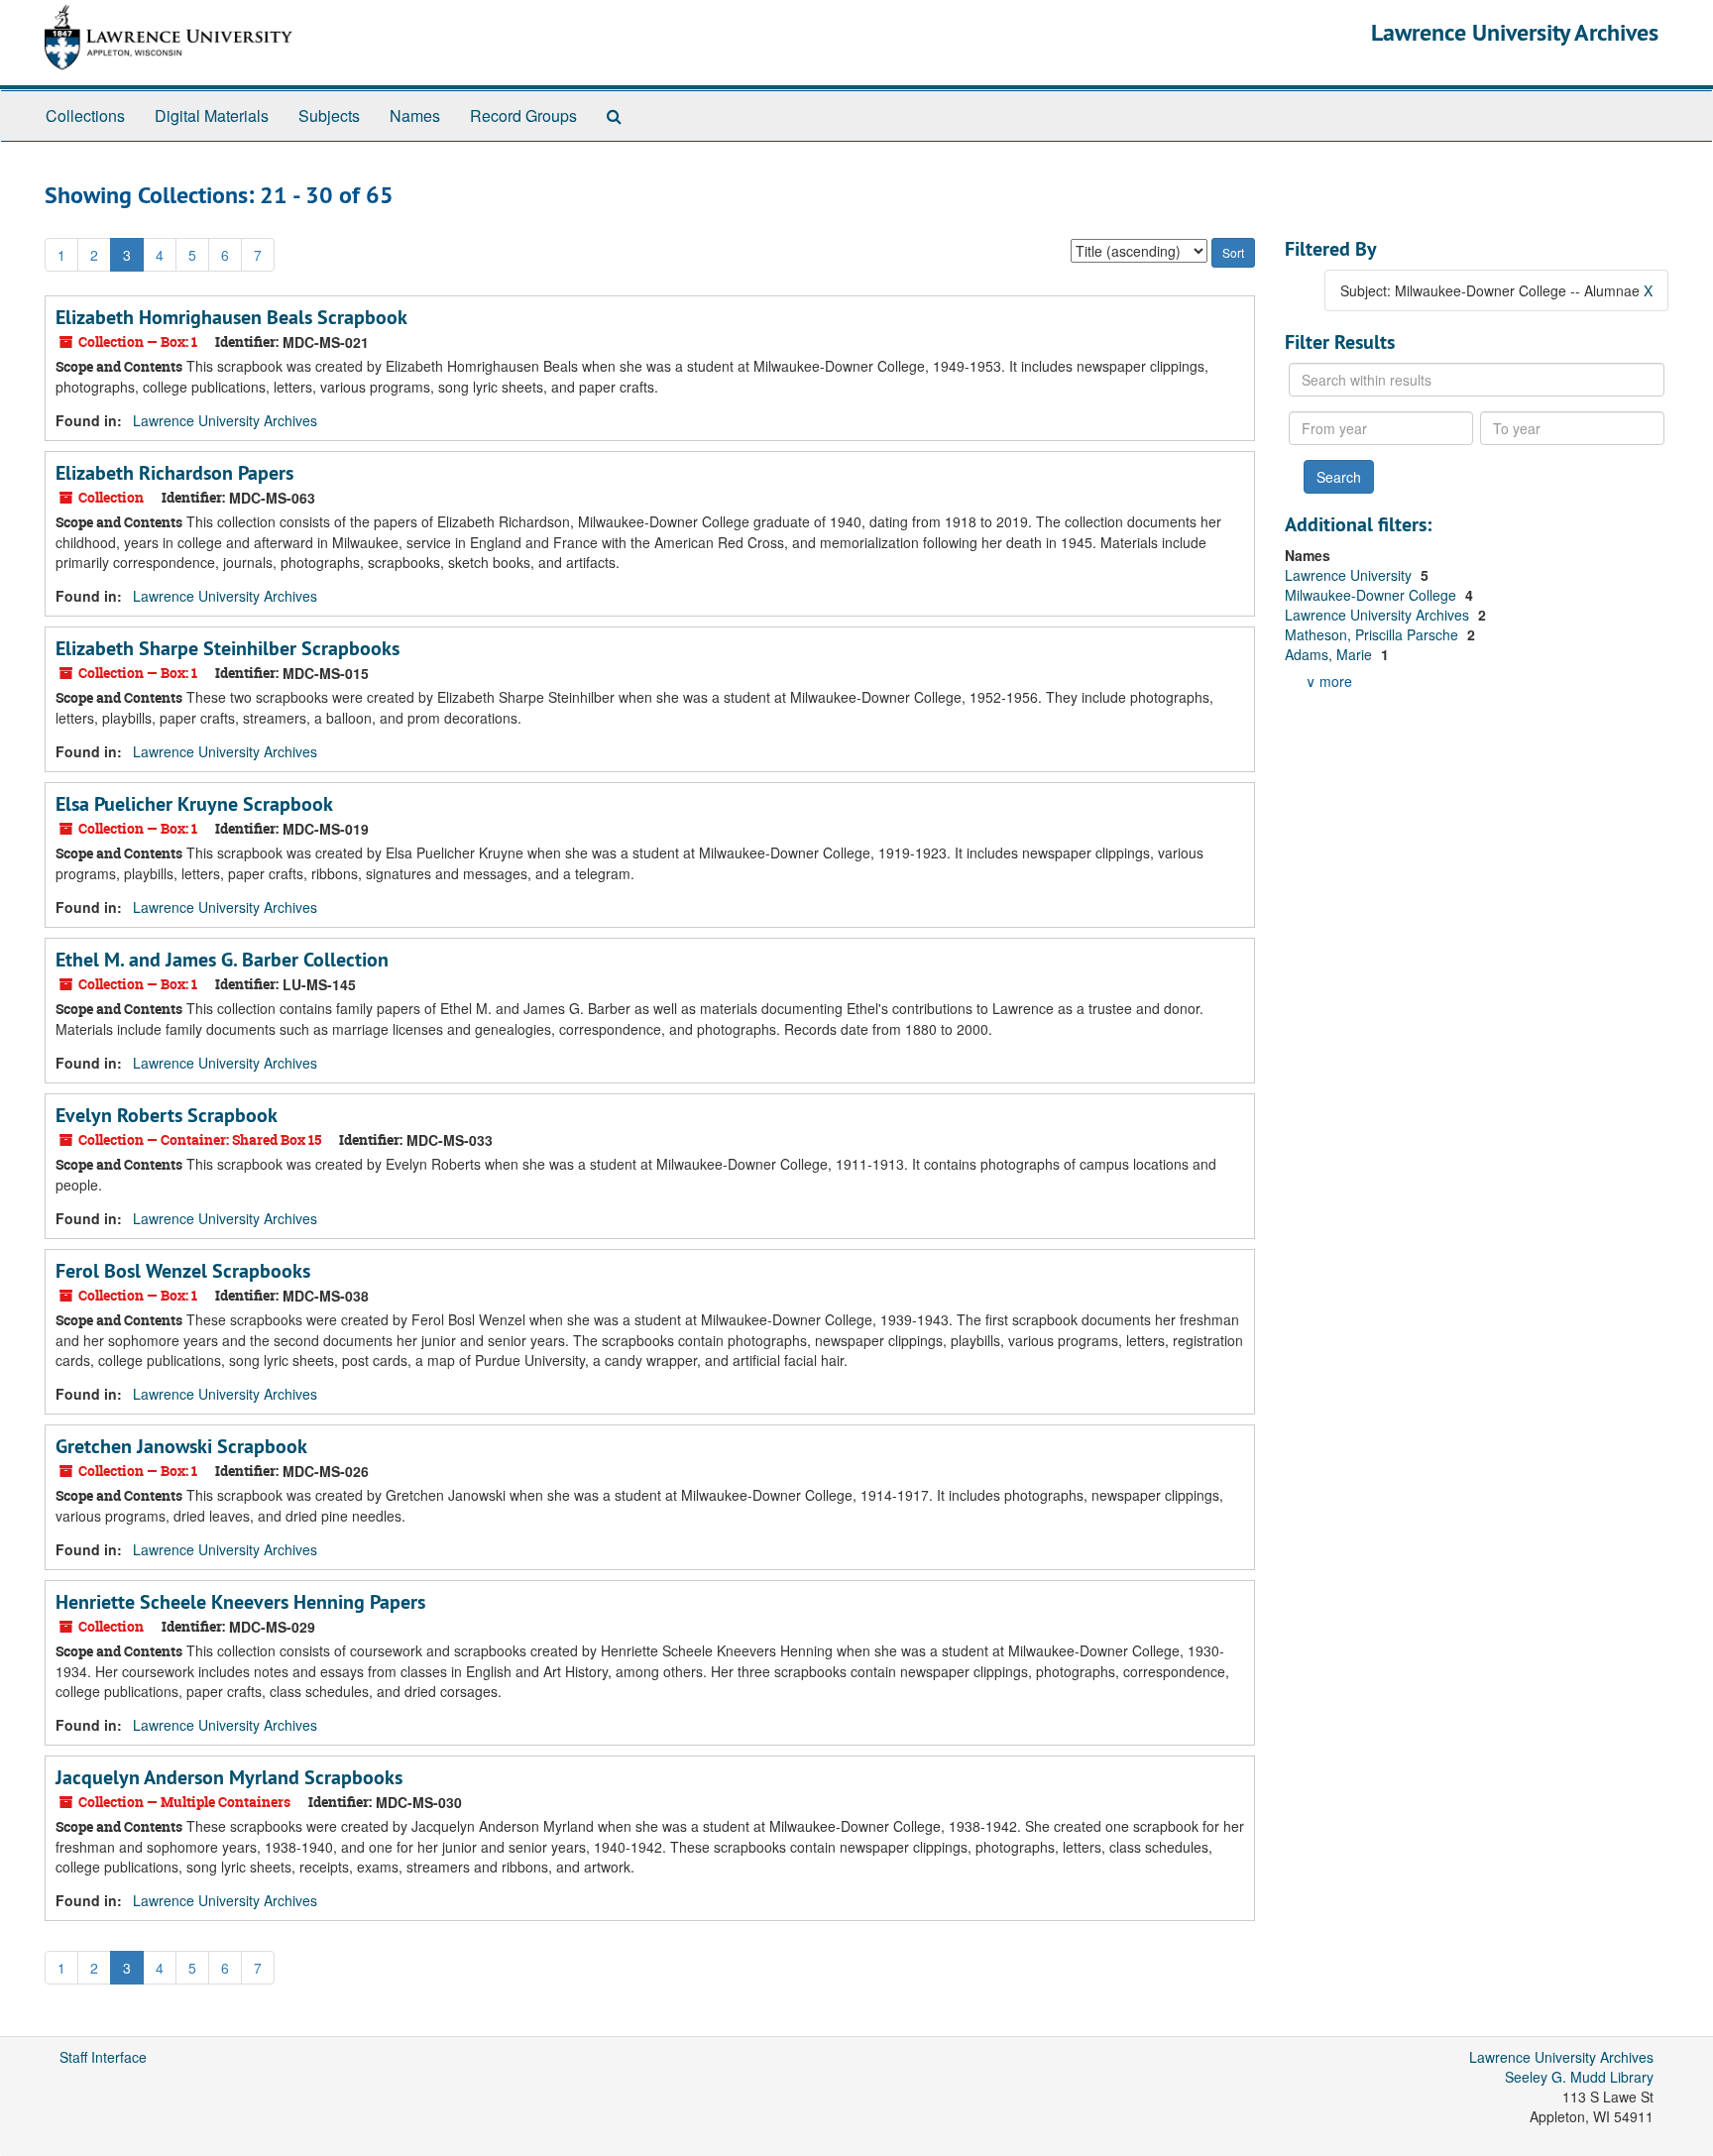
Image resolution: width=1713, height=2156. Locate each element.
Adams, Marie (1330, 654)
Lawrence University (1350, 575)
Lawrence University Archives (1515, 32)
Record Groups (523, 115)
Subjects (329, 115)
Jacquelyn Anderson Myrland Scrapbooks (229, 1777)
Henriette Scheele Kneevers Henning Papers (240, 1602)
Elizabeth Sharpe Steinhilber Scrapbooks (228, 648)
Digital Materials (212, 115)
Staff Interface (103, 2057)
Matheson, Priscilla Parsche (1373, 634)
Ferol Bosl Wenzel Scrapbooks (183, 1271)
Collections (85, 115)
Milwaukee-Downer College (1372, 595)
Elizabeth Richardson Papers (174, 473)
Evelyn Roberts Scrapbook (167, 1115)
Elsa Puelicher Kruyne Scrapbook (194, 804)
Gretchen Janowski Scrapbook (181, 1446)
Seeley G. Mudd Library (1579, 2077)
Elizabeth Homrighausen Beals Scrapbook (231, 317)
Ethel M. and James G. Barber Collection (222, 960)
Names (415, 115)
